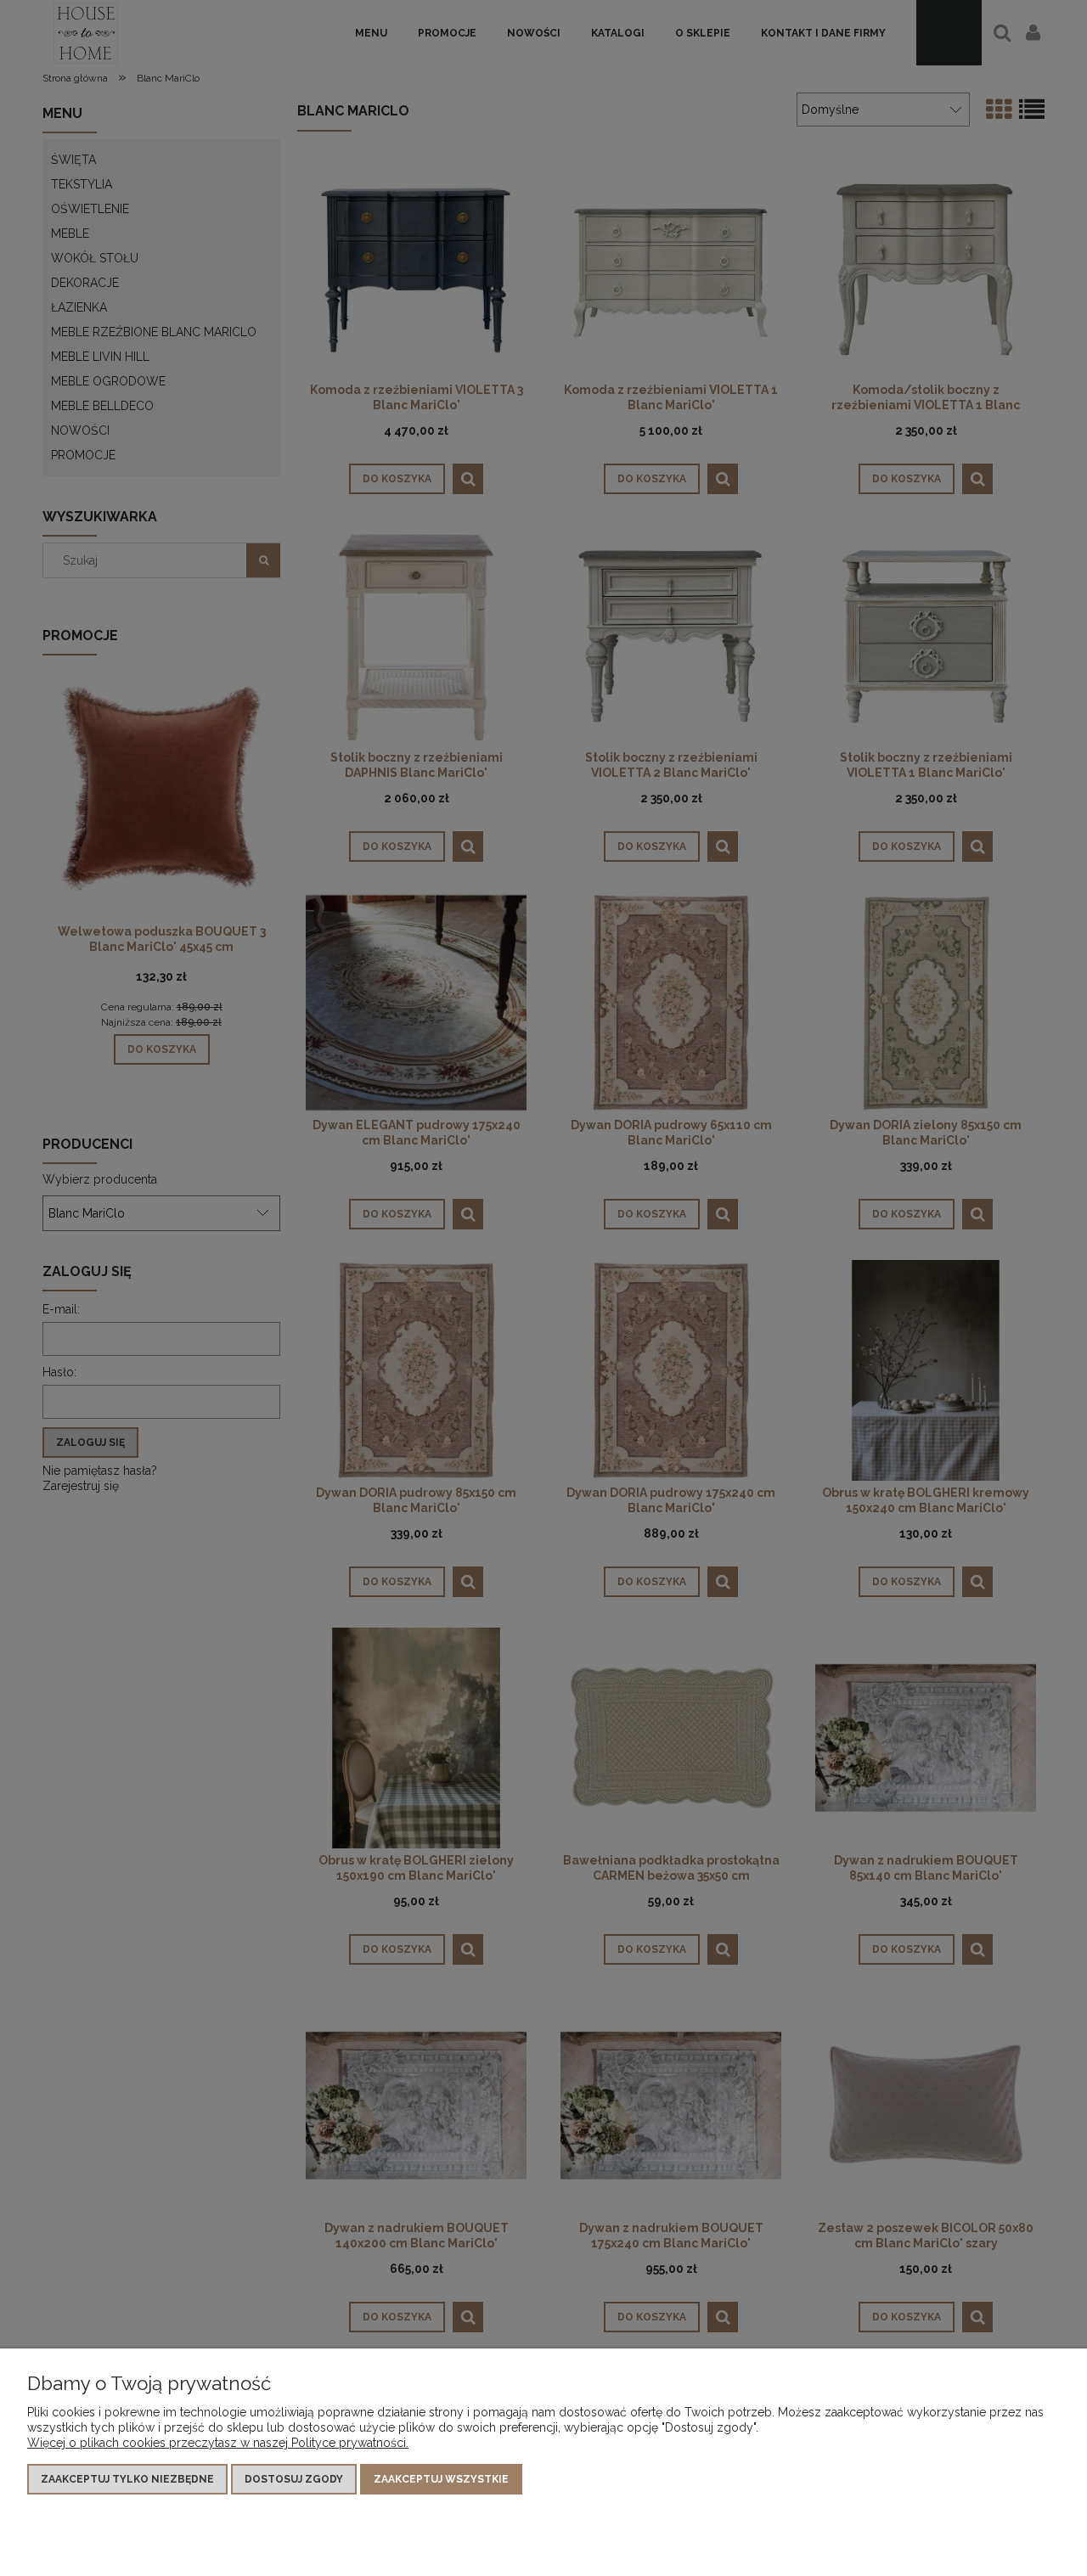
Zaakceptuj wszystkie (441, 2479)
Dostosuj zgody (294, 2479)
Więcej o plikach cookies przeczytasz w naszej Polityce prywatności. (218, 2443)
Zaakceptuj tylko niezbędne (127, 2479)
